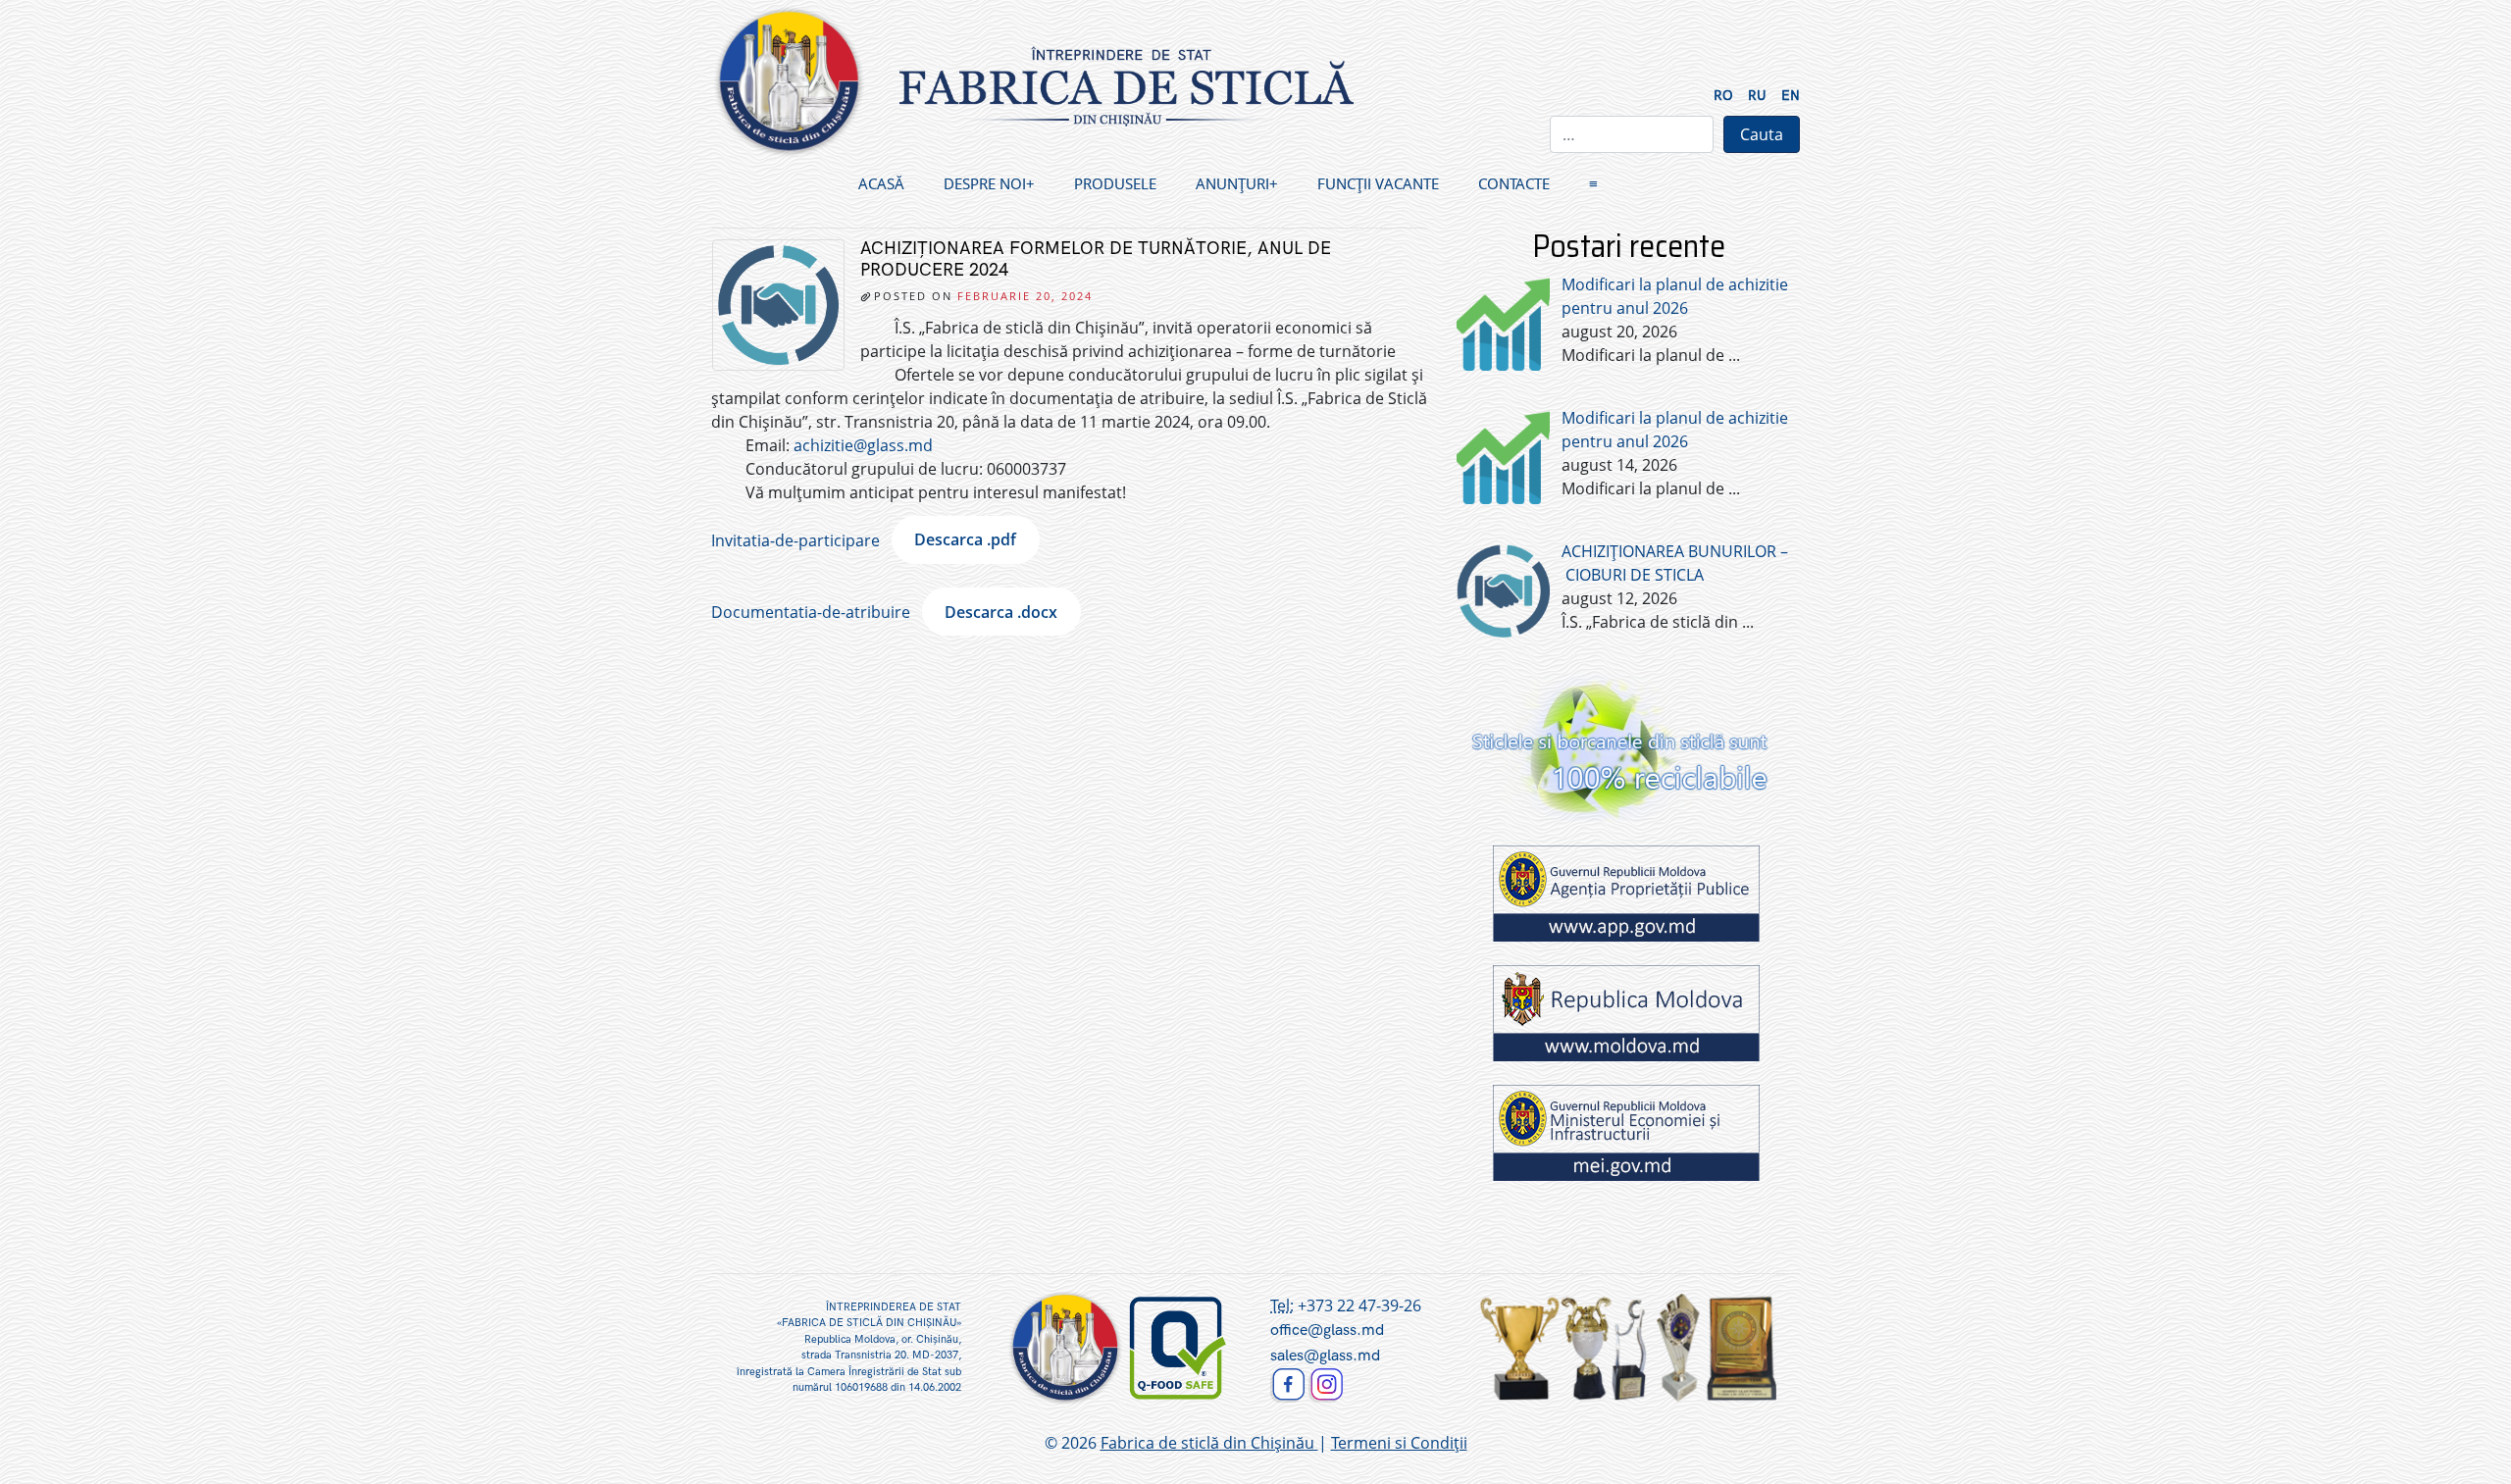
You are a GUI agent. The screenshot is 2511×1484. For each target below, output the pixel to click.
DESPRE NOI (985, 183)
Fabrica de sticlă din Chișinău (1209, 1443)
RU (1757, 96)
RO (1723, 96)
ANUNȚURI (1232, 183)
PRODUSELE (1115, 183)
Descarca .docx (1001, 612)
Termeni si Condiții (1399, 1443)
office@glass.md (1327, 1330)
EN (1791, 96)
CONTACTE (1514, 183)
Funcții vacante (1378, 183)
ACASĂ (881, 183)
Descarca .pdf (965, 539)
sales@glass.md (1325, 1356)
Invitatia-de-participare (795, 539)
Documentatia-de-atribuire (811, 612)
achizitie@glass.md (863, 445)
